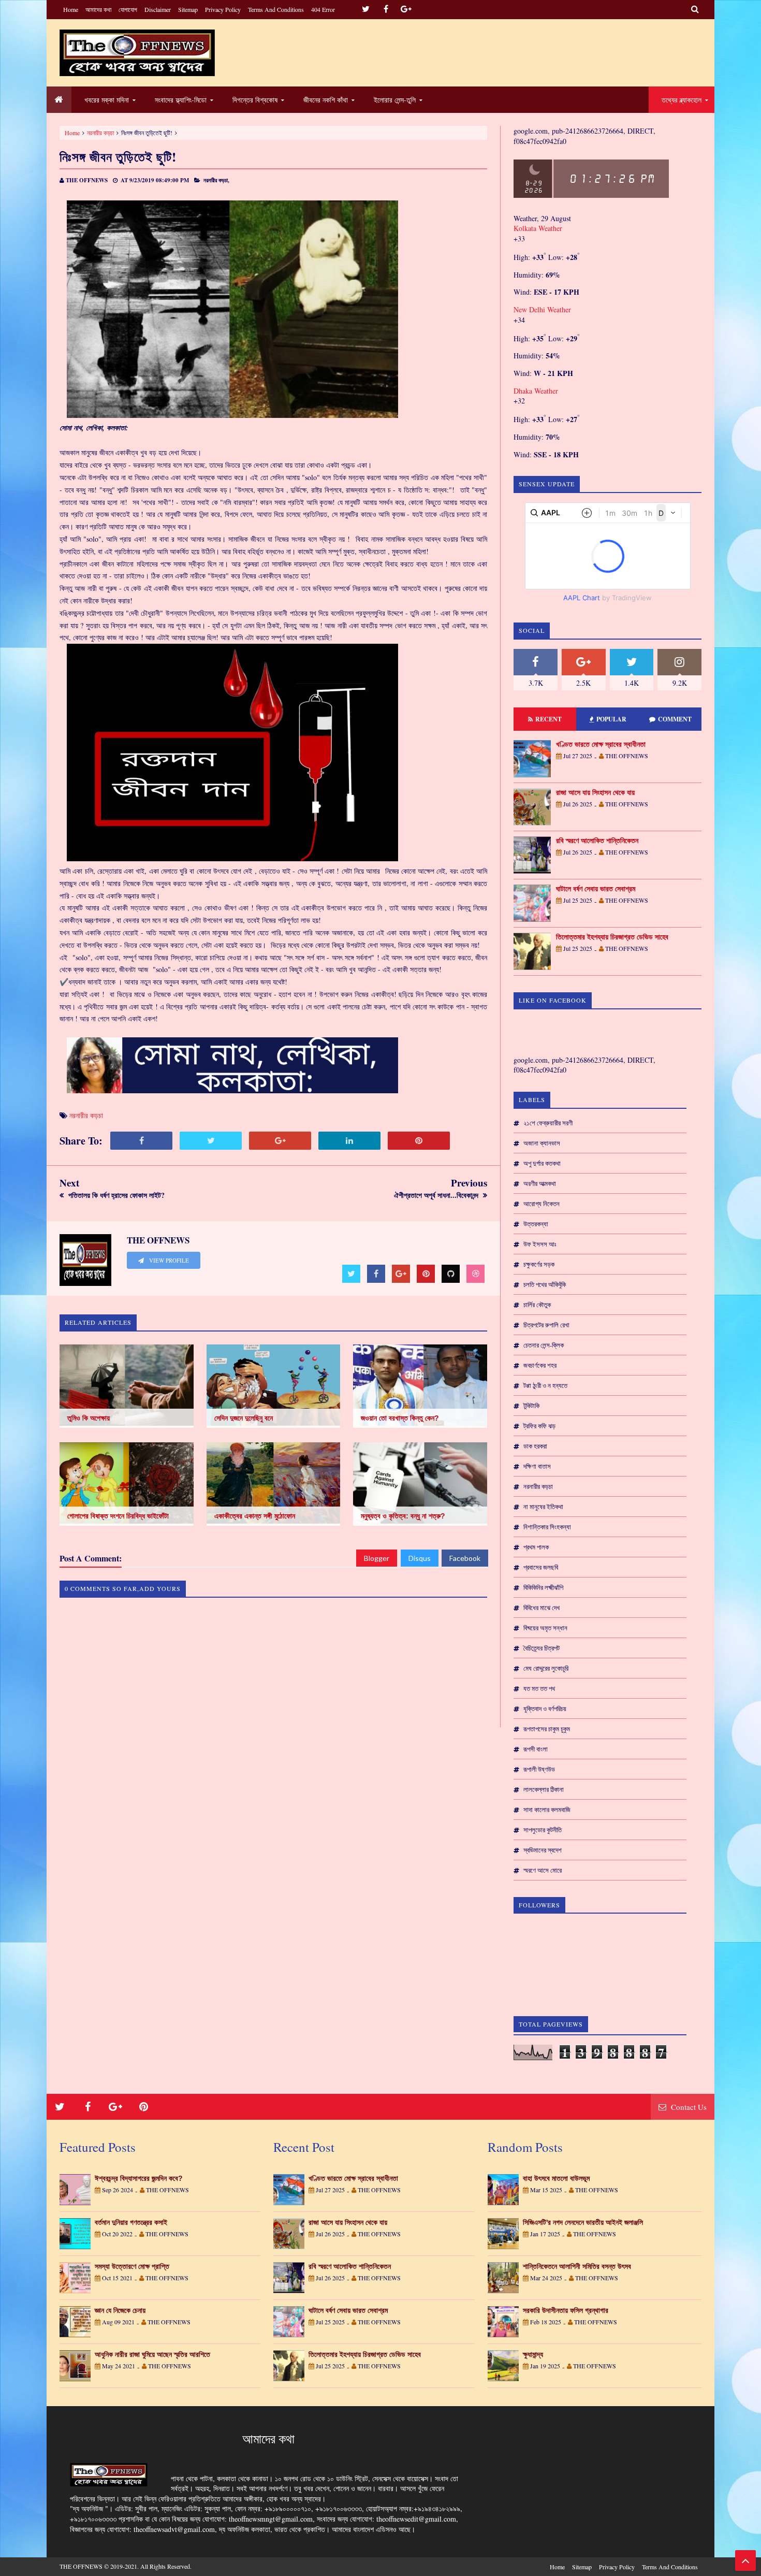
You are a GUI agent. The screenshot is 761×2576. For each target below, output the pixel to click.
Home (71, 9)
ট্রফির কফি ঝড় (539, 1426)
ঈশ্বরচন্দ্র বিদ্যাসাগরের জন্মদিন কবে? (139, 2178)
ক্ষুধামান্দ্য (533, 2354)
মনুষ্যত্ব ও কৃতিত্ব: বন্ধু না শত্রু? (403, 1516)
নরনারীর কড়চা (100, 133)
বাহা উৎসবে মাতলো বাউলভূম (556, 2178)
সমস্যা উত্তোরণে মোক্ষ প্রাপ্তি (132, 2266)
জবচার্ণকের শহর (540, 1365)
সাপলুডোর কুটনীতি (543, 1830)
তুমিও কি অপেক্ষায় (89, 1418)
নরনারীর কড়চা (538, 1486)
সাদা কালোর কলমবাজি (547, 1810)
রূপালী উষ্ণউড (539, 1769)
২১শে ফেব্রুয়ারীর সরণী (548, 1123)
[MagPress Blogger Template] (137, 53)
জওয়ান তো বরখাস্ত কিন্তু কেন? (400, 1418)
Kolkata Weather (538, 228)
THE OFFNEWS (81, 2566)
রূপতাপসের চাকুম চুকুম (547, 1729)
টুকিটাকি (531, 1406)
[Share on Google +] (280, 1141)
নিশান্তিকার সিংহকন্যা (547, 1527)
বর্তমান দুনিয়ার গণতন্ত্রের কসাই (131, 2222)
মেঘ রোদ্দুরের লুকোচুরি (546, 1668)
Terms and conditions (276, 9)
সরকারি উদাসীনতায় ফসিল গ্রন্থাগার (566, 2310)
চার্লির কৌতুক (537, 1305)
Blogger (377, 1558)
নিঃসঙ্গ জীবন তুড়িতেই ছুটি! (118, 157)
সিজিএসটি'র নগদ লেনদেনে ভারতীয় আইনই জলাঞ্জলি (583, 2222)
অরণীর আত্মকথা (540, 1183)
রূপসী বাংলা (536, 1749)
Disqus (420, 1558)
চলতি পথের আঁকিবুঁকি (545, 1284)
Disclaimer (158, 9)
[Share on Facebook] (141, 1141)
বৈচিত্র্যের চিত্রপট (542, 1648)
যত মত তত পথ (539, 1688)
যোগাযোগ (128, 9)
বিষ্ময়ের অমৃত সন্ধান (545, 1628)
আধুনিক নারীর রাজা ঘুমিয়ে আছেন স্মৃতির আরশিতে (152, 2354)
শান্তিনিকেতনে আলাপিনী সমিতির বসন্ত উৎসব (577, 2266)
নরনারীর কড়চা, (216, 180)
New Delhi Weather (542, 309)
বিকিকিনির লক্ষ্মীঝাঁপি (543, 1587)
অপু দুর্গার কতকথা (542, 1163)
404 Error (323, 9)
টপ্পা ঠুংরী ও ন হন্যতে (545, 1385)
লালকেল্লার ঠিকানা (544, 1789)
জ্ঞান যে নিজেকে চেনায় (120, 2310)
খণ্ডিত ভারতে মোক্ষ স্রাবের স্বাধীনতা (601, 744)
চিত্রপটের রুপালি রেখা (546, 1325)
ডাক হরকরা (535, 1446)
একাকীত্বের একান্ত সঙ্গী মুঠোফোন (255, 1516)
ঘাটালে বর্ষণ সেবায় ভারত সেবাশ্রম (596, 889)
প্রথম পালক (536, 1547)
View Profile (168, 1261)
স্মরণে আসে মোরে (543, 1870)
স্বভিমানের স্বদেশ (543, 1850)
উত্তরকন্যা (536, 1224)
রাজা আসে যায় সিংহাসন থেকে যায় (595, 792)
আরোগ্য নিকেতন (542, 1204)
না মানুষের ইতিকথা (543, 1507)
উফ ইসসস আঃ (540, 1244)
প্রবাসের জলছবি (541, 1567)
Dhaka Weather (536, 391)
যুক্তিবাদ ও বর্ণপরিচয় (545, 1709)
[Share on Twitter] (211, 1141)
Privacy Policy (223, 9)
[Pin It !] (419, 1141)
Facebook (465, 1558)
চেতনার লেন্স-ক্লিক (544, 1345)
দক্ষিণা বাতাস (537, 1466)
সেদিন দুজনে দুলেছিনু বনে (244, 1418)
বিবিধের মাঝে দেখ (542, 1608)
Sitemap (188, 9)
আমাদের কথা (98, 9)
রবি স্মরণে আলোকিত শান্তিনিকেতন (597, 841)
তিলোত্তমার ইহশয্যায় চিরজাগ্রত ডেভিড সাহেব (612, 937)
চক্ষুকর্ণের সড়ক (539, 1264)
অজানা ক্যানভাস (542, 1143)
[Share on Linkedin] (349, 1141)
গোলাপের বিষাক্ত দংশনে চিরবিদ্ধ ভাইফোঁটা (118, 1516)
